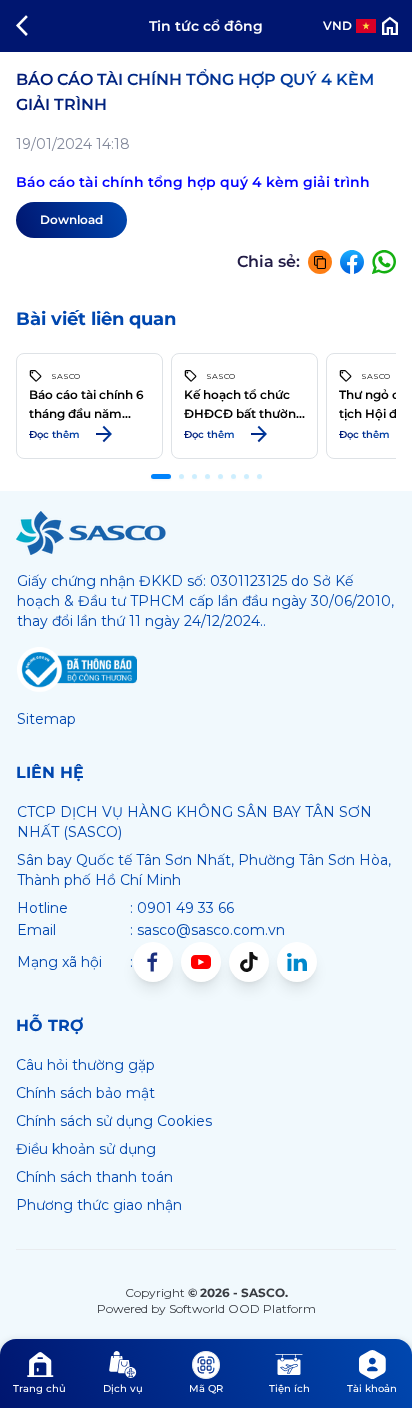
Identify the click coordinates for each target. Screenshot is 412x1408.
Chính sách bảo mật (85, 1093)
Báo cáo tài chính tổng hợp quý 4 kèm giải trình (193, 182)
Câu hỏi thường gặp (85, 1065)
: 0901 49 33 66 (182, 908)
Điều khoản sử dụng (86, 1149)
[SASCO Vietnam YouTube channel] (201, 962)
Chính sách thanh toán (94, 1177)
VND (337, 25)
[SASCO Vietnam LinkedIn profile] (297, 962)
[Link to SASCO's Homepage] (91, 533)
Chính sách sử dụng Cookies (114, 1121)
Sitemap (46, 719)
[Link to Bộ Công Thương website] (77, 670)
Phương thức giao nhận (99, 1205)
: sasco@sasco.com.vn (207, 930)
